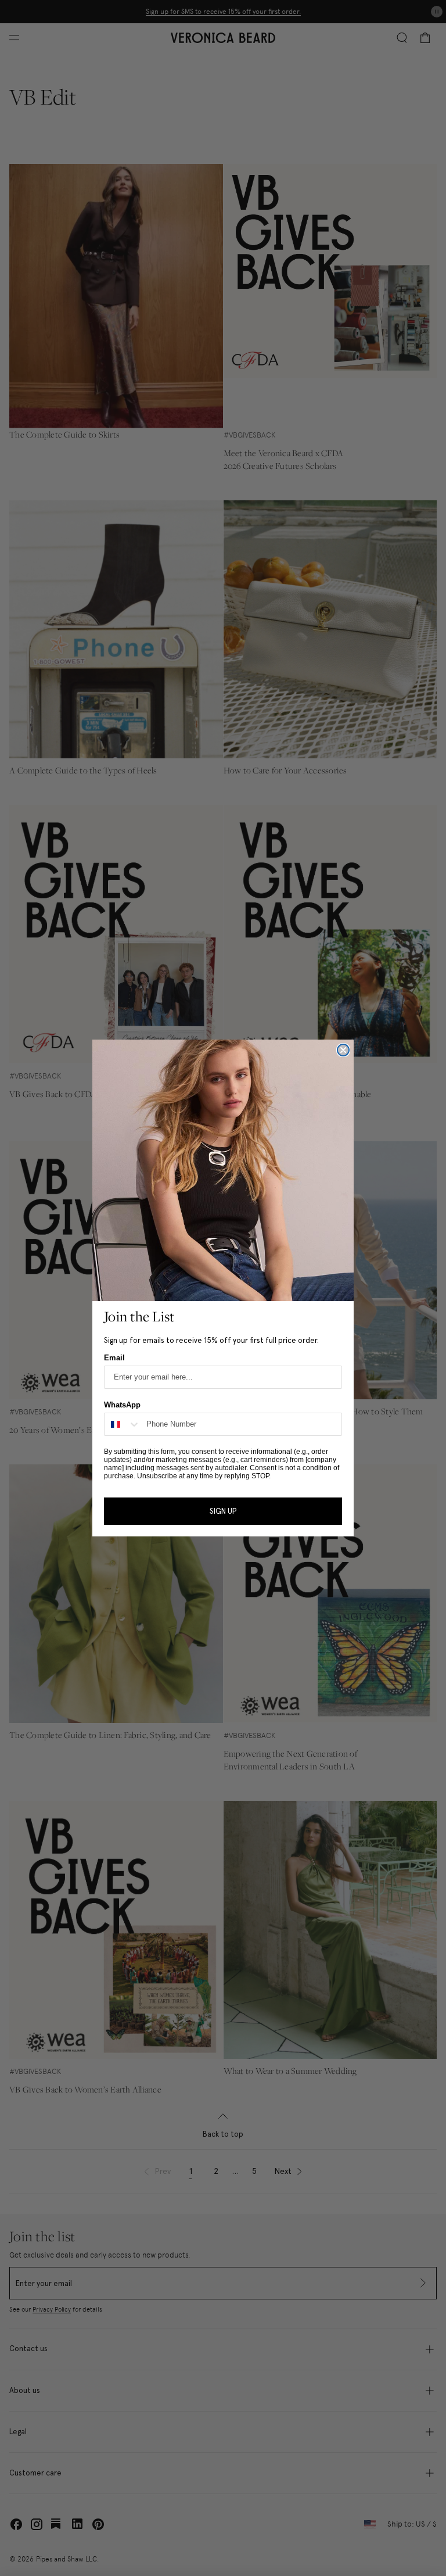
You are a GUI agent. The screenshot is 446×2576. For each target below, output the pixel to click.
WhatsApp (122, 1405)
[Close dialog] (343, 1050)
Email (114, 1358)
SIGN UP (223, 1511)
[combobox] (123, 1424)
